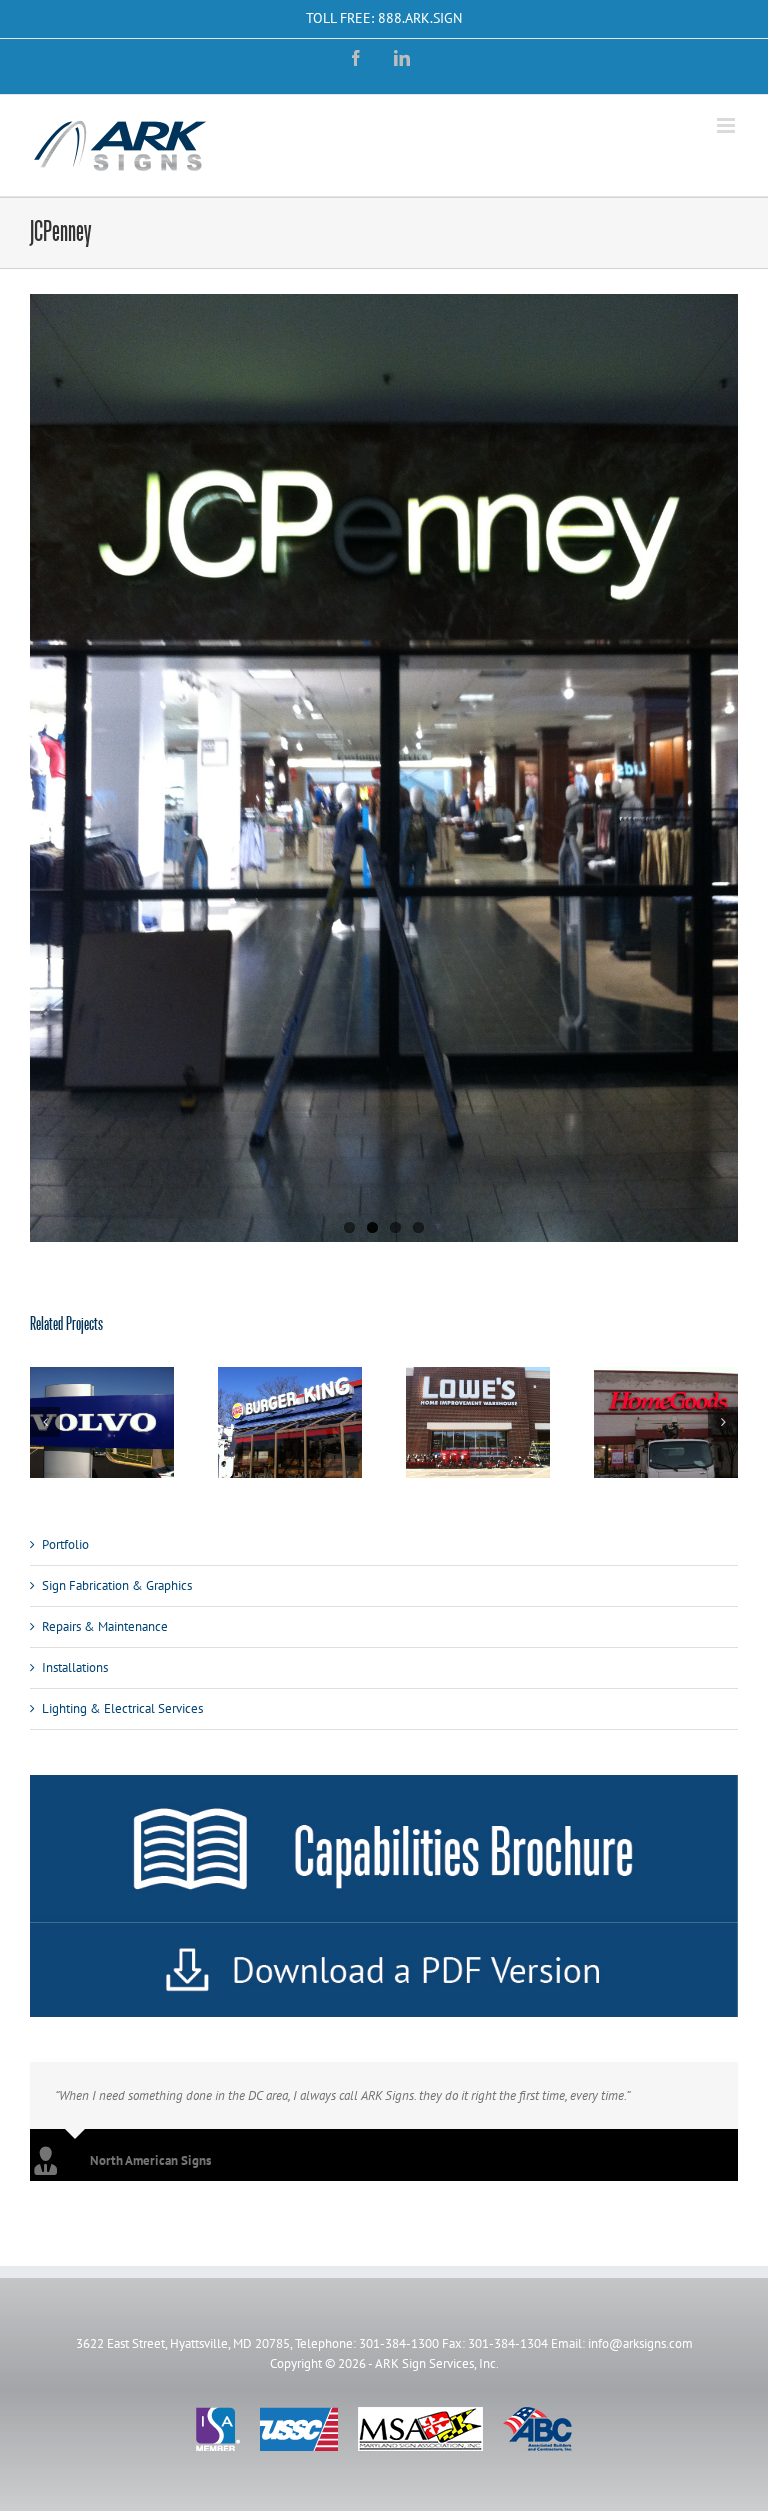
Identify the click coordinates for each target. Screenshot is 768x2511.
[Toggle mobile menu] (727, 125)
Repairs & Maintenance (105, 1625)
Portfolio (65, 1543)
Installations (75, 1666)
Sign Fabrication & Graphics (117, 1584)
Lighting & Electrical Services (122, 1707)
